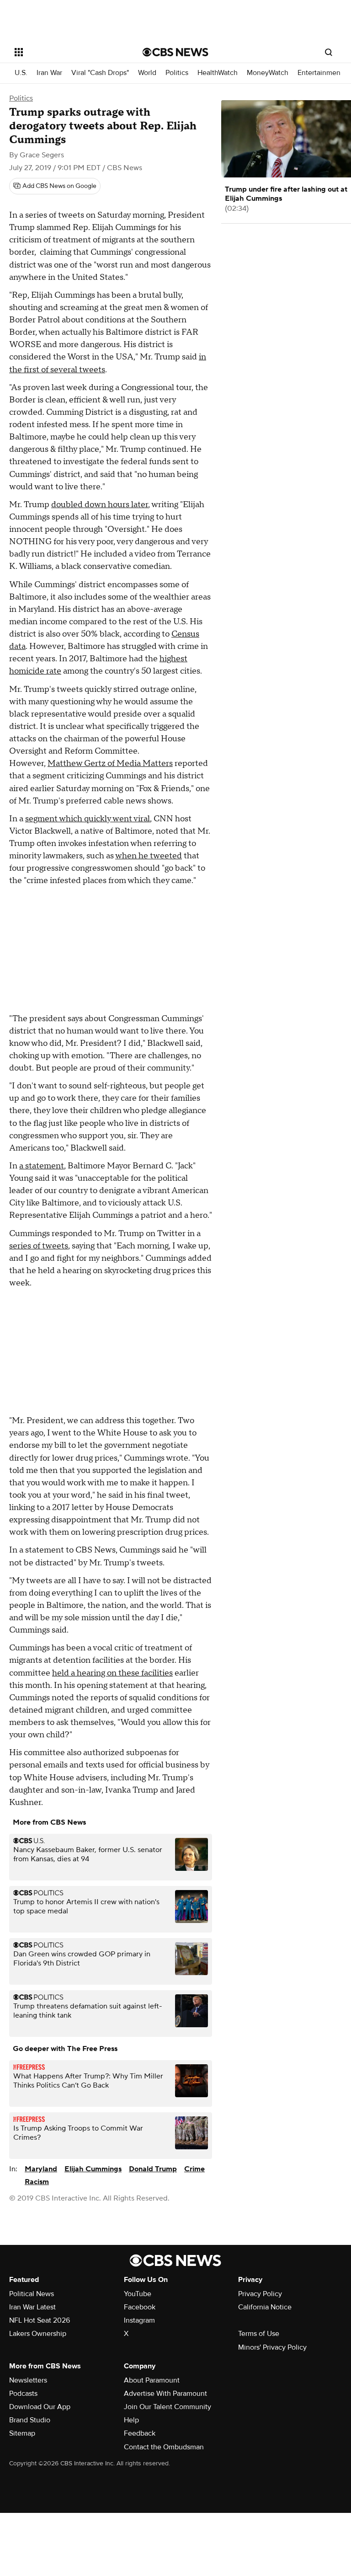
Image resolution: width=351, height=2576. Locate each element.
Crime (194, 2169)
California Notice (265, 2307)
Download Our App (40, 2407)
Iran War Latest (32, 2307)
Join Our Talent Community (168, 2407)
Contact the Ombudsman (164, 2447)
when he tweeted (149, 856)
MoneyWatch (268, 73)
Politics (177, 73)
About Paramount (152, 2380)
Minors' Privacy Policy (272, 2347)
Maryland (41, 2169)
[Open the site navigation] (68, 52)
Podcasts (23, 2394)
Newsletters (28, 2380)
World (147, 73)
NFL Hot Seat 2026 (40, 2320)
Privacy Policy (260, 2294)
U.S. (21, 73)
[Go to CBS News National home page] (175, 52)
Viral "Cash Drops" (100, 73)
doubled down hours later (100, 505)
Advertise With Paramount (165, 2394)
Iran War (49, 73)
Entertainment (320, 73)
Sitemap (22, 2433)
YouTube (138, 2294)
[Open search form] (329, 52)
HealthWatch (218, 73)
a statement (42, 1166)
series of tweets (39, 1246)
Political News (32, 2294)
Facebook (140, 2307)
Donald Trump (153, 2169)
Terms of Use (259, 2334)
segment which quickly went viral (88, 819)
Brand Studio (30, 2420)
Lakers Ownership (38, 2334)
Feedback (140, 2433)
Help (131, 2420)
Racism (37, 2182)
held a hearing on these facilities (112, 1673)
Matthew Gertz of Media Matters (110, 763)
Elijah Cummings (93, 2169)
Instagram (139, 2320)
